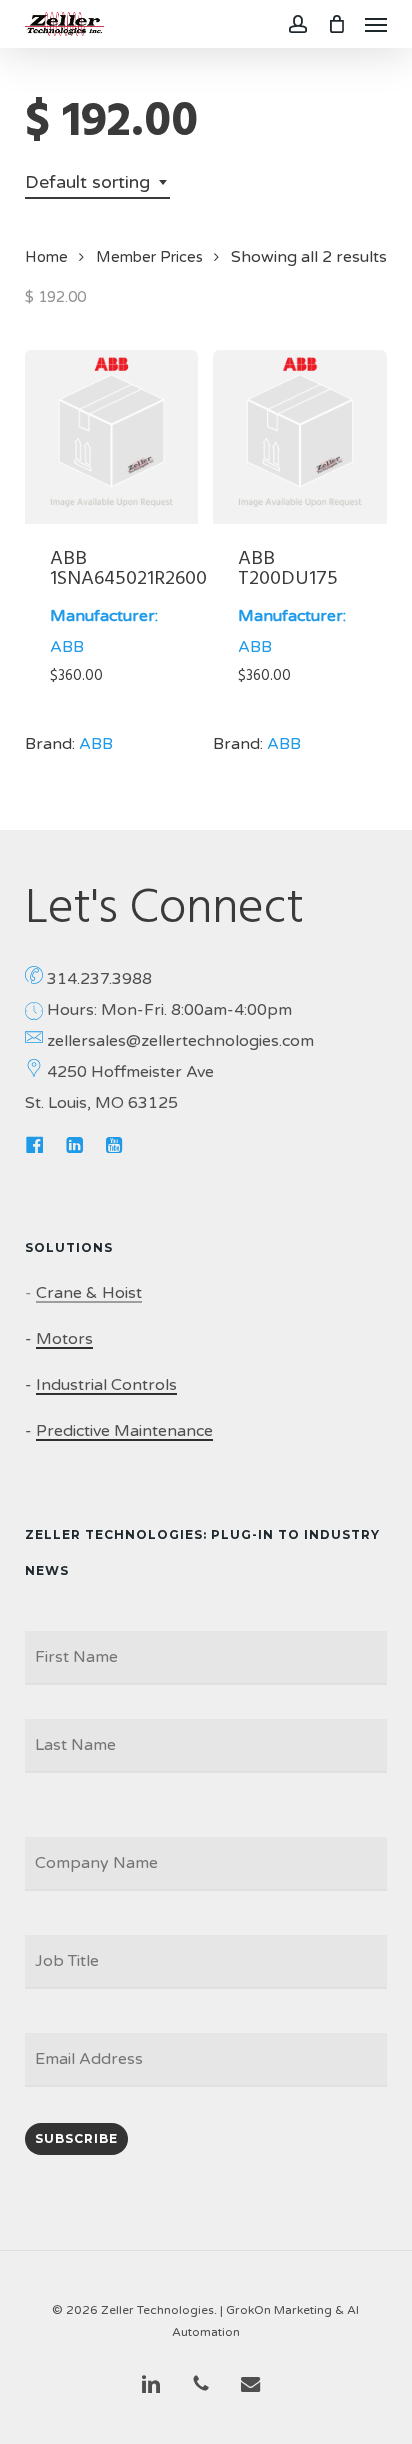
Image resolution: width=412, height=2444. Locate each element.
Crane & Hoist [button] (89, 1293)
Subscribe (76, 2138)
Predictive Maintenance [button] (124, 1431)
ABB (67, 647)
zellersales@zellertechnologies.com (180, 1041)
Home (46, 257)
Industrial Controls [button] (106, 1385)
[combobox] (97, 182)
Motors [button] (64, 1339)
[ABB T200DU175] (299, 436)
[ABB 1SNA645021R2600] (111, 436)
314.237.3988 (99, 979)
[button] (376, 24)
